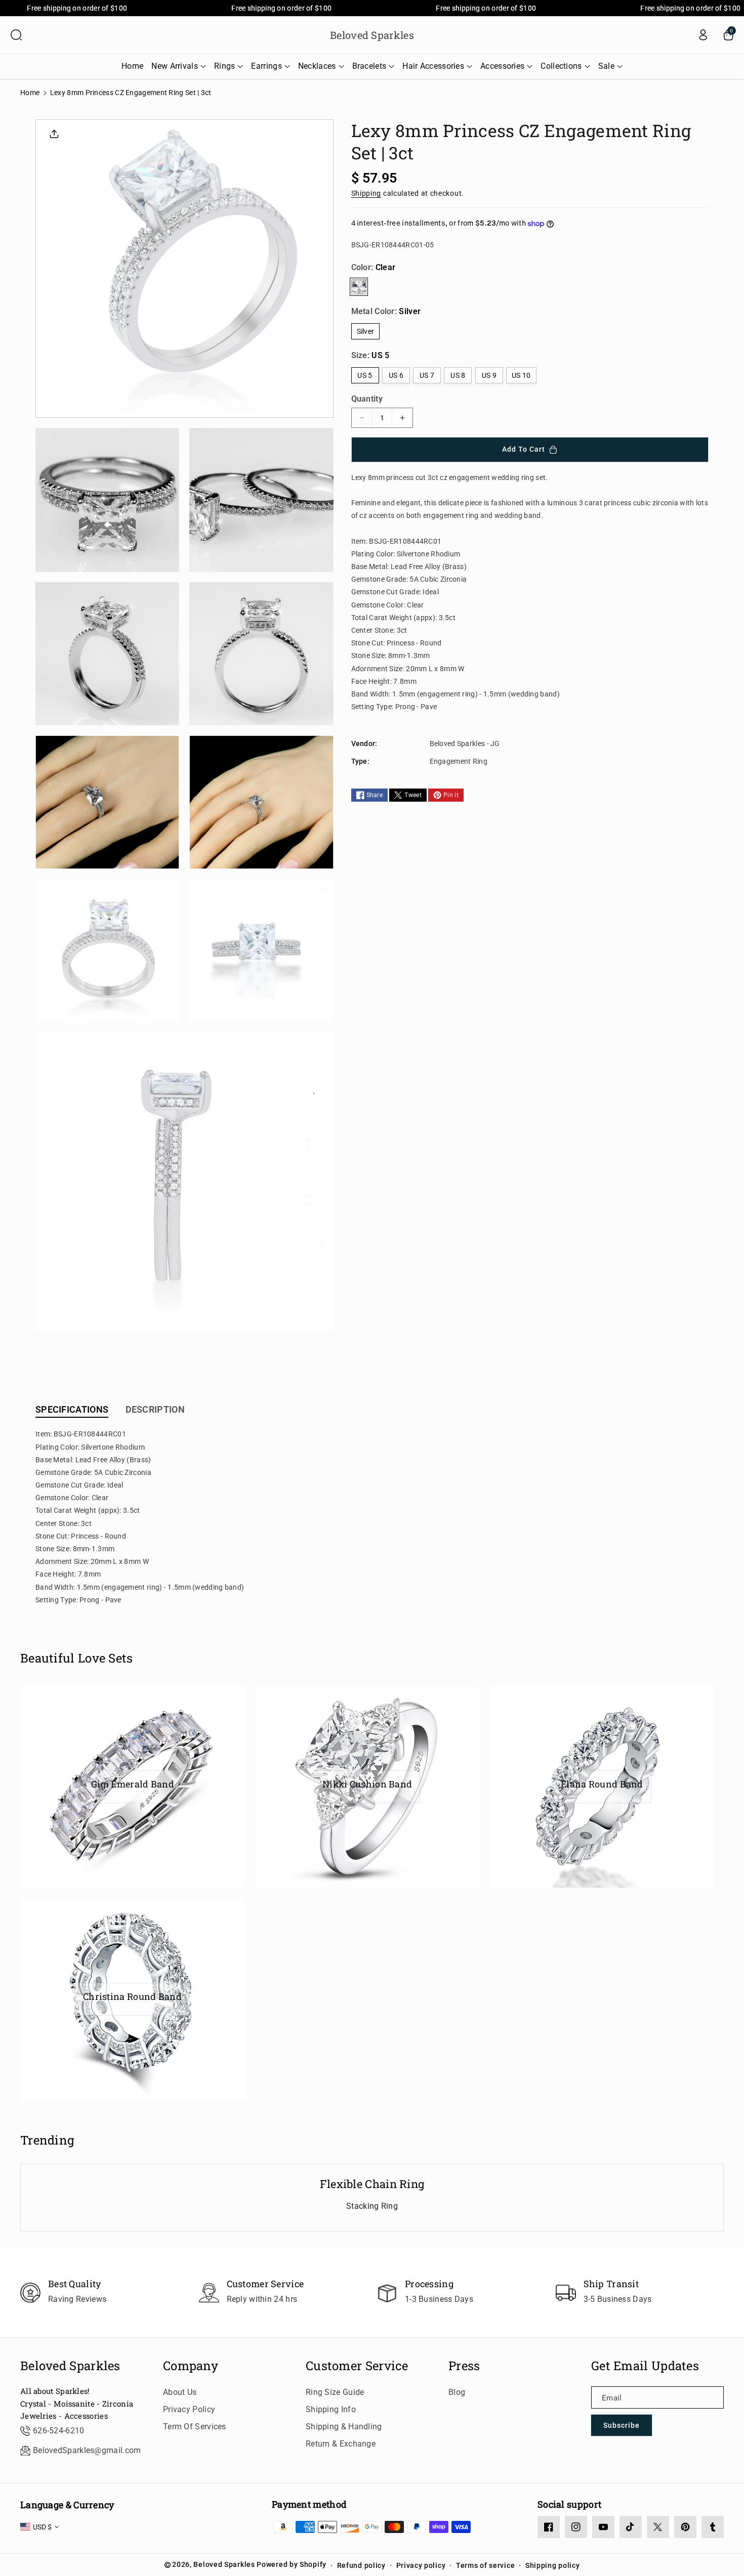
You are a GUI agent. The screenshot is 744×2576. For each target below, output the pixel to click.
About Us (180, 2392)
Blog (457, 2392)
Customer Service (357, 2366)
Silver (366, 331)
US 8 (458, 375)
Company (191, 2366)
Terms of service (485, 2565)
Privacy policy (421, 2565)
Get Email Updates (645, 2366)
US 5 (365, 375)
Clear (359, 287)
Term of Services (195, 2427)
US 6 (396, 375)
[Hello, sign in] (703, 35)
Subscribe (622, 2425)
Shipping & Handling (344, 2427)
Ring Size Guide (335, 2392)
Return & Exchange (341, 2444)
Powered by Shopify (292, 2564)
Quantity (367, 399)
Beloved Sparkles (70, 2366)
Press (464, 2366)
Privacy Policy (189, 2409)
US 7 (427, 375)
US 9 (489, 375)
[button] (16, 35)
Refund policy (361, 2565)
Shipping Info (331, 2409)
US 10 (521, 375)
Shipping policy (553, 2565)
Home (30, 93)
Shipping (366, 193)
